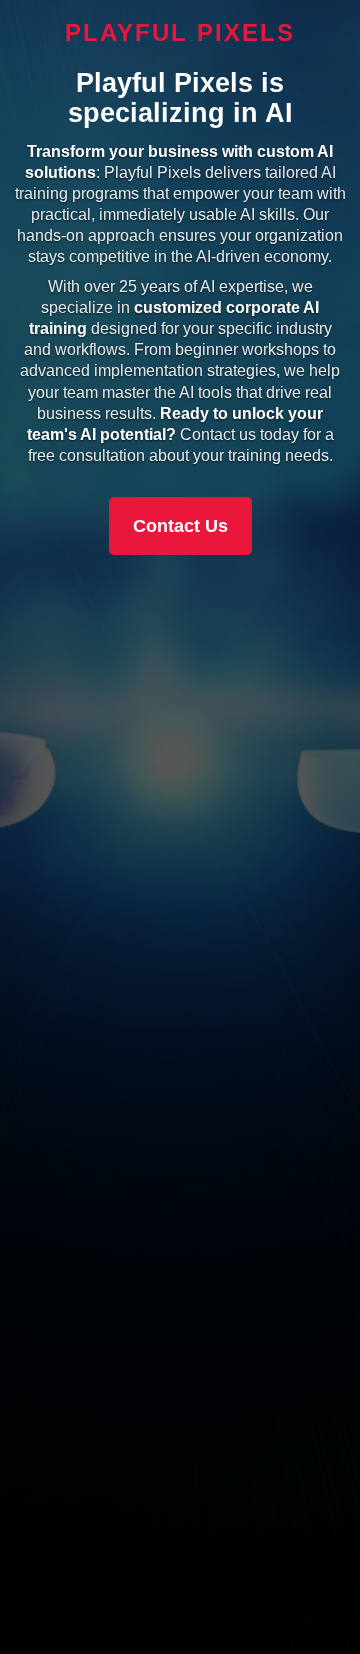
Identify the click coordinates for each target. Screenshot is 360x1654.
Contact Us (180, 526)
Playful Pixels (180, 32)
